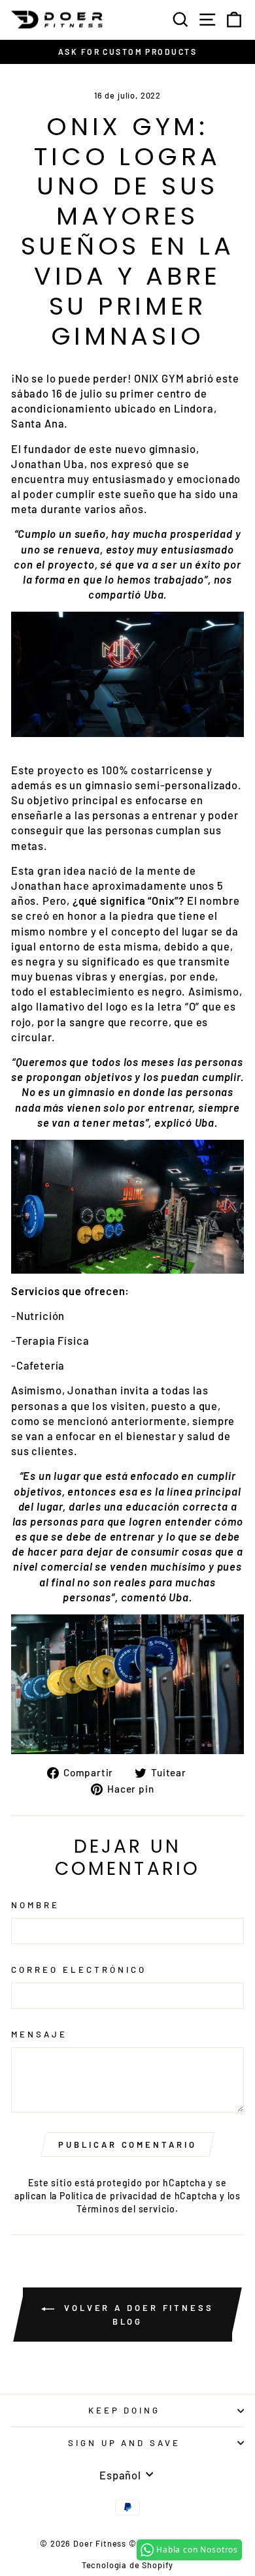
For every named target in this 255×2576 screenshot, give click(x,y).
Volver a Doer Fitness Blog (137, 2315)
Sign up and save (125, 2443)
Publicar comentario (127, 2144)
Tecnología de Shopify (127, 2565)
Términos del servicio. (127, 2209)
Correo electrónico (79, 1970)
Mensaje (39, 2034)
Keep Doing (125, 2410)
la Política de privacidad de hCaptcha (135, 2196)
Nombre (35, 1905)
